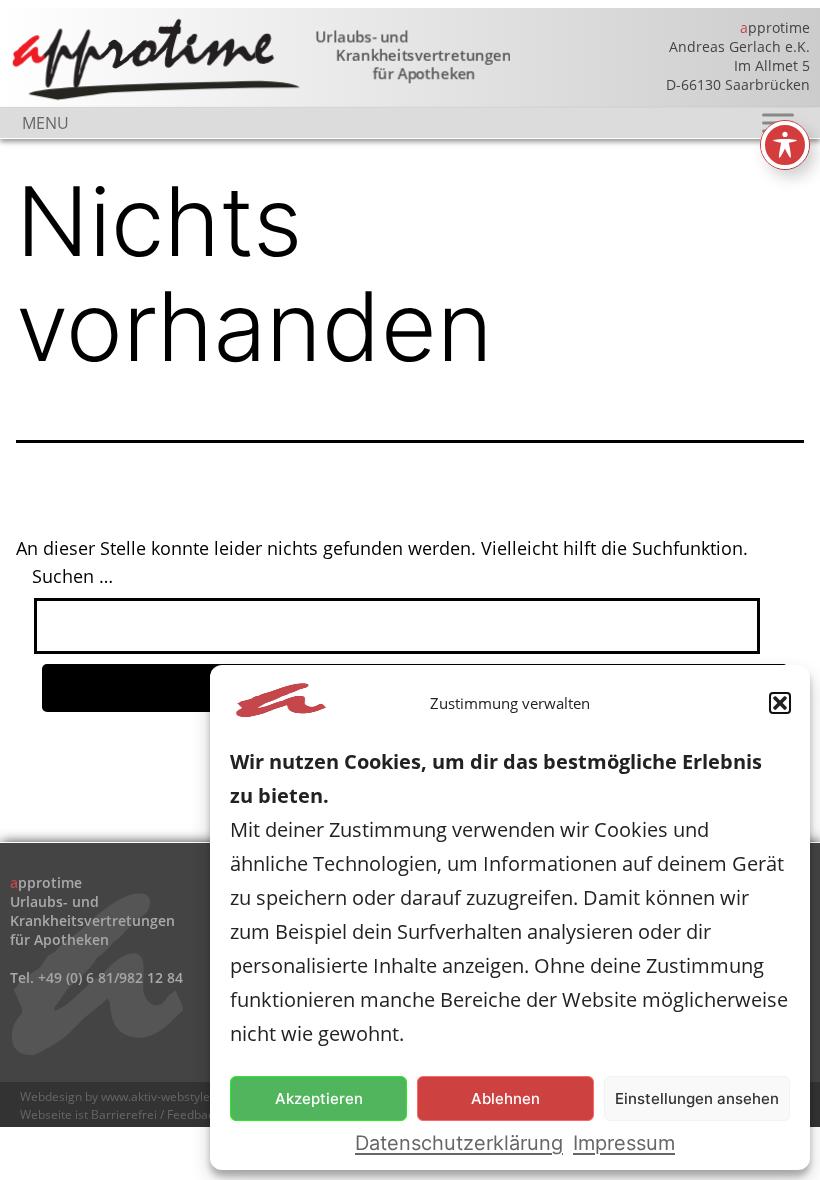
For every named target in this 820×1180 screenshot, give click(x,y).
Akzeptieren (319, 1098)
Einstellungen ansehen (697, 1098)
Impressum (624, 1143)
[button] (780, 703)
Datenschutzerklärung (459, 1143)
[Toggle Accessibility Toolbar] (785, 145)
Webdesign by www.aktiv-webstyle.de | (130, 1096)
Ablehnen (505, 1098)
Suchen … (72, 576)
